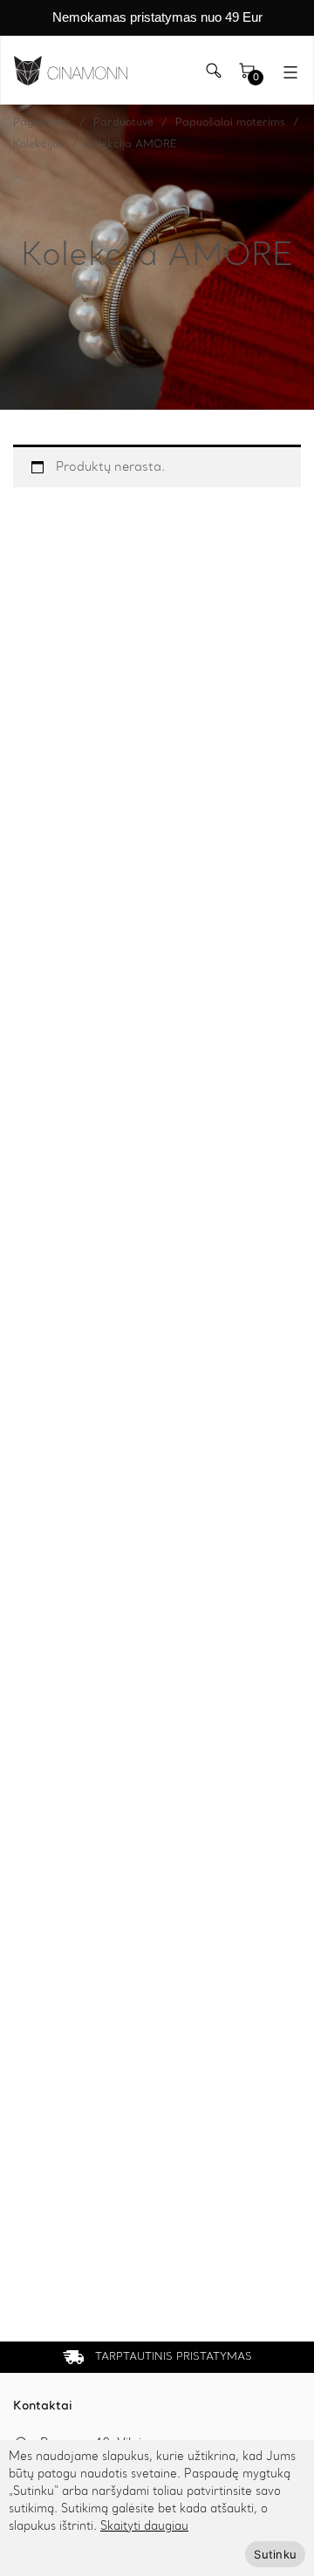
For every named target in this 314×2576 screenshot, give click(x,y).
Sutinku (275, 2554)
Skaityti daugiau (144, 2527)
